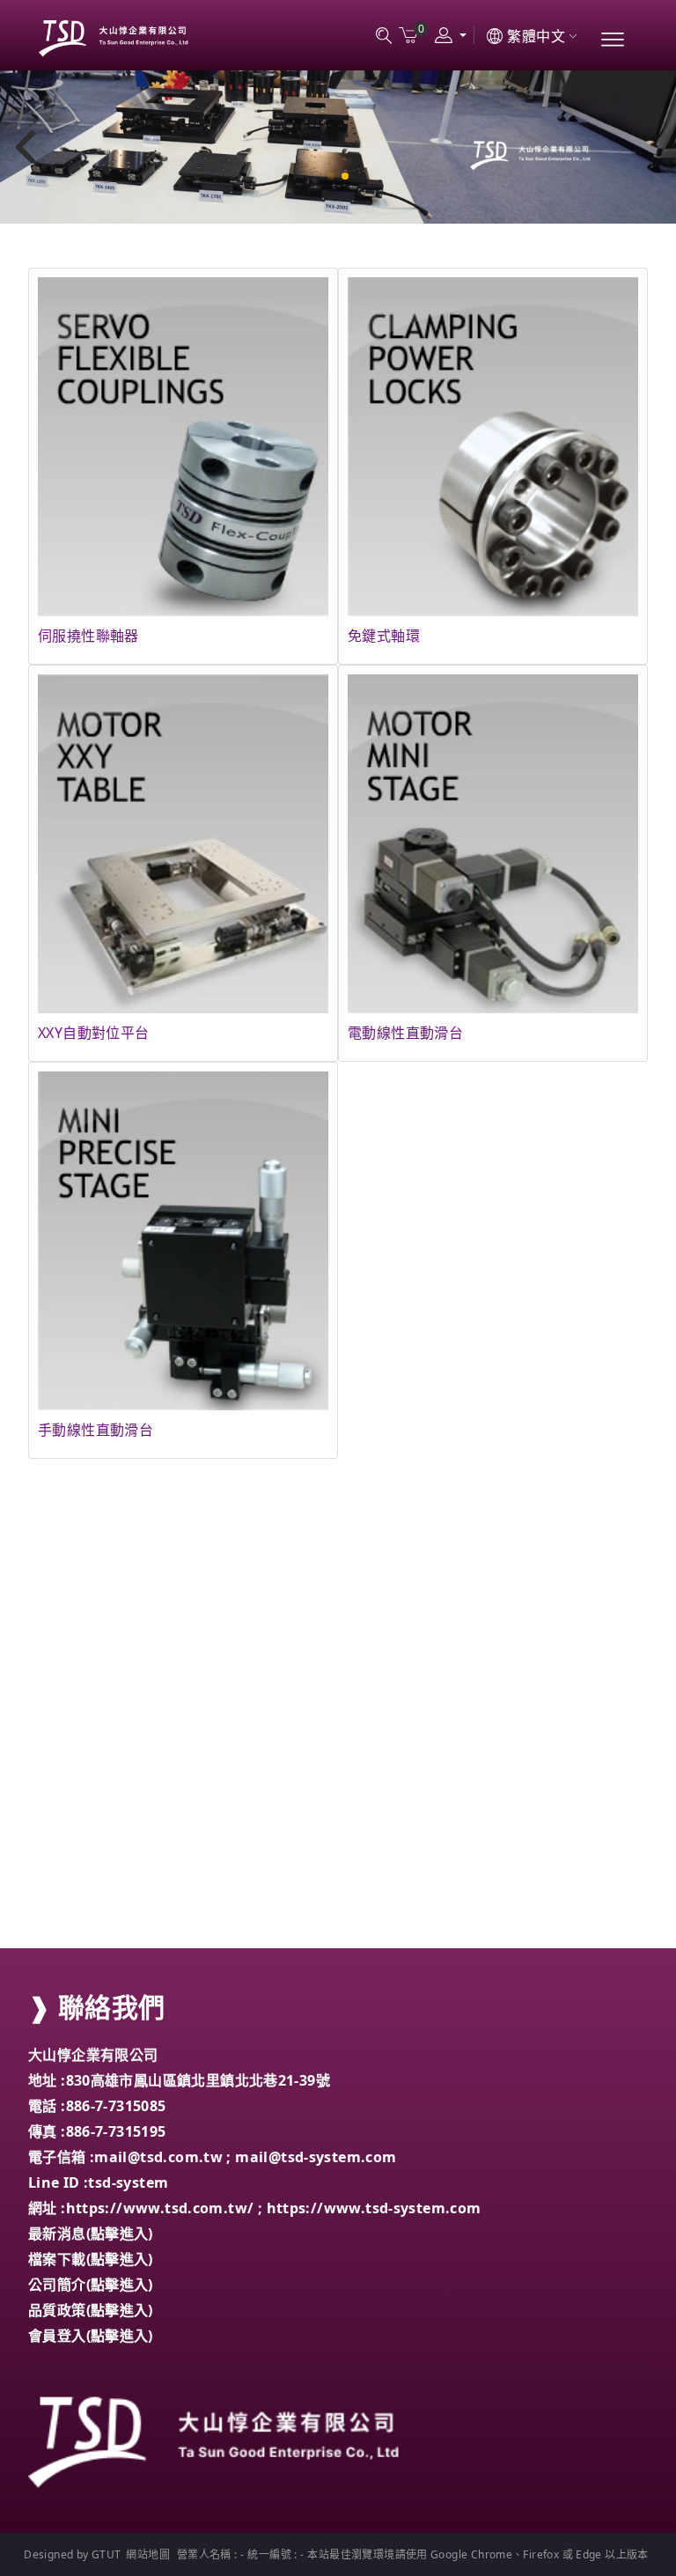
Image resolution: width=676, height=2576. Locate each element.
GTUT (107, 2554)
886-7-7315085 (116, 2106)
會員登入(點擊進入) (91, 2336)
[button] (331, 176)
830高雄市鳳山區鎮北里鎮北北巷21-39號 (198, 2080)
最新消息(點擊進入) (91, 2234)
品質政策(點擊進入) (91, 2310)
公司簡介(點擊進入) (91, 2285)
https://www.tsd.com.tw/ (160, 2208)
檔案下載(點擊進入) (91, 2259)
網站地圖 (148, 2554)
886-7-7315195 (116, 2131)
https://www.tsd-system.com (374, 2208)
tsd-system (128, 2182)
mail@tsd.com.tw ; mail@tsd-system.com (245, 2157)
